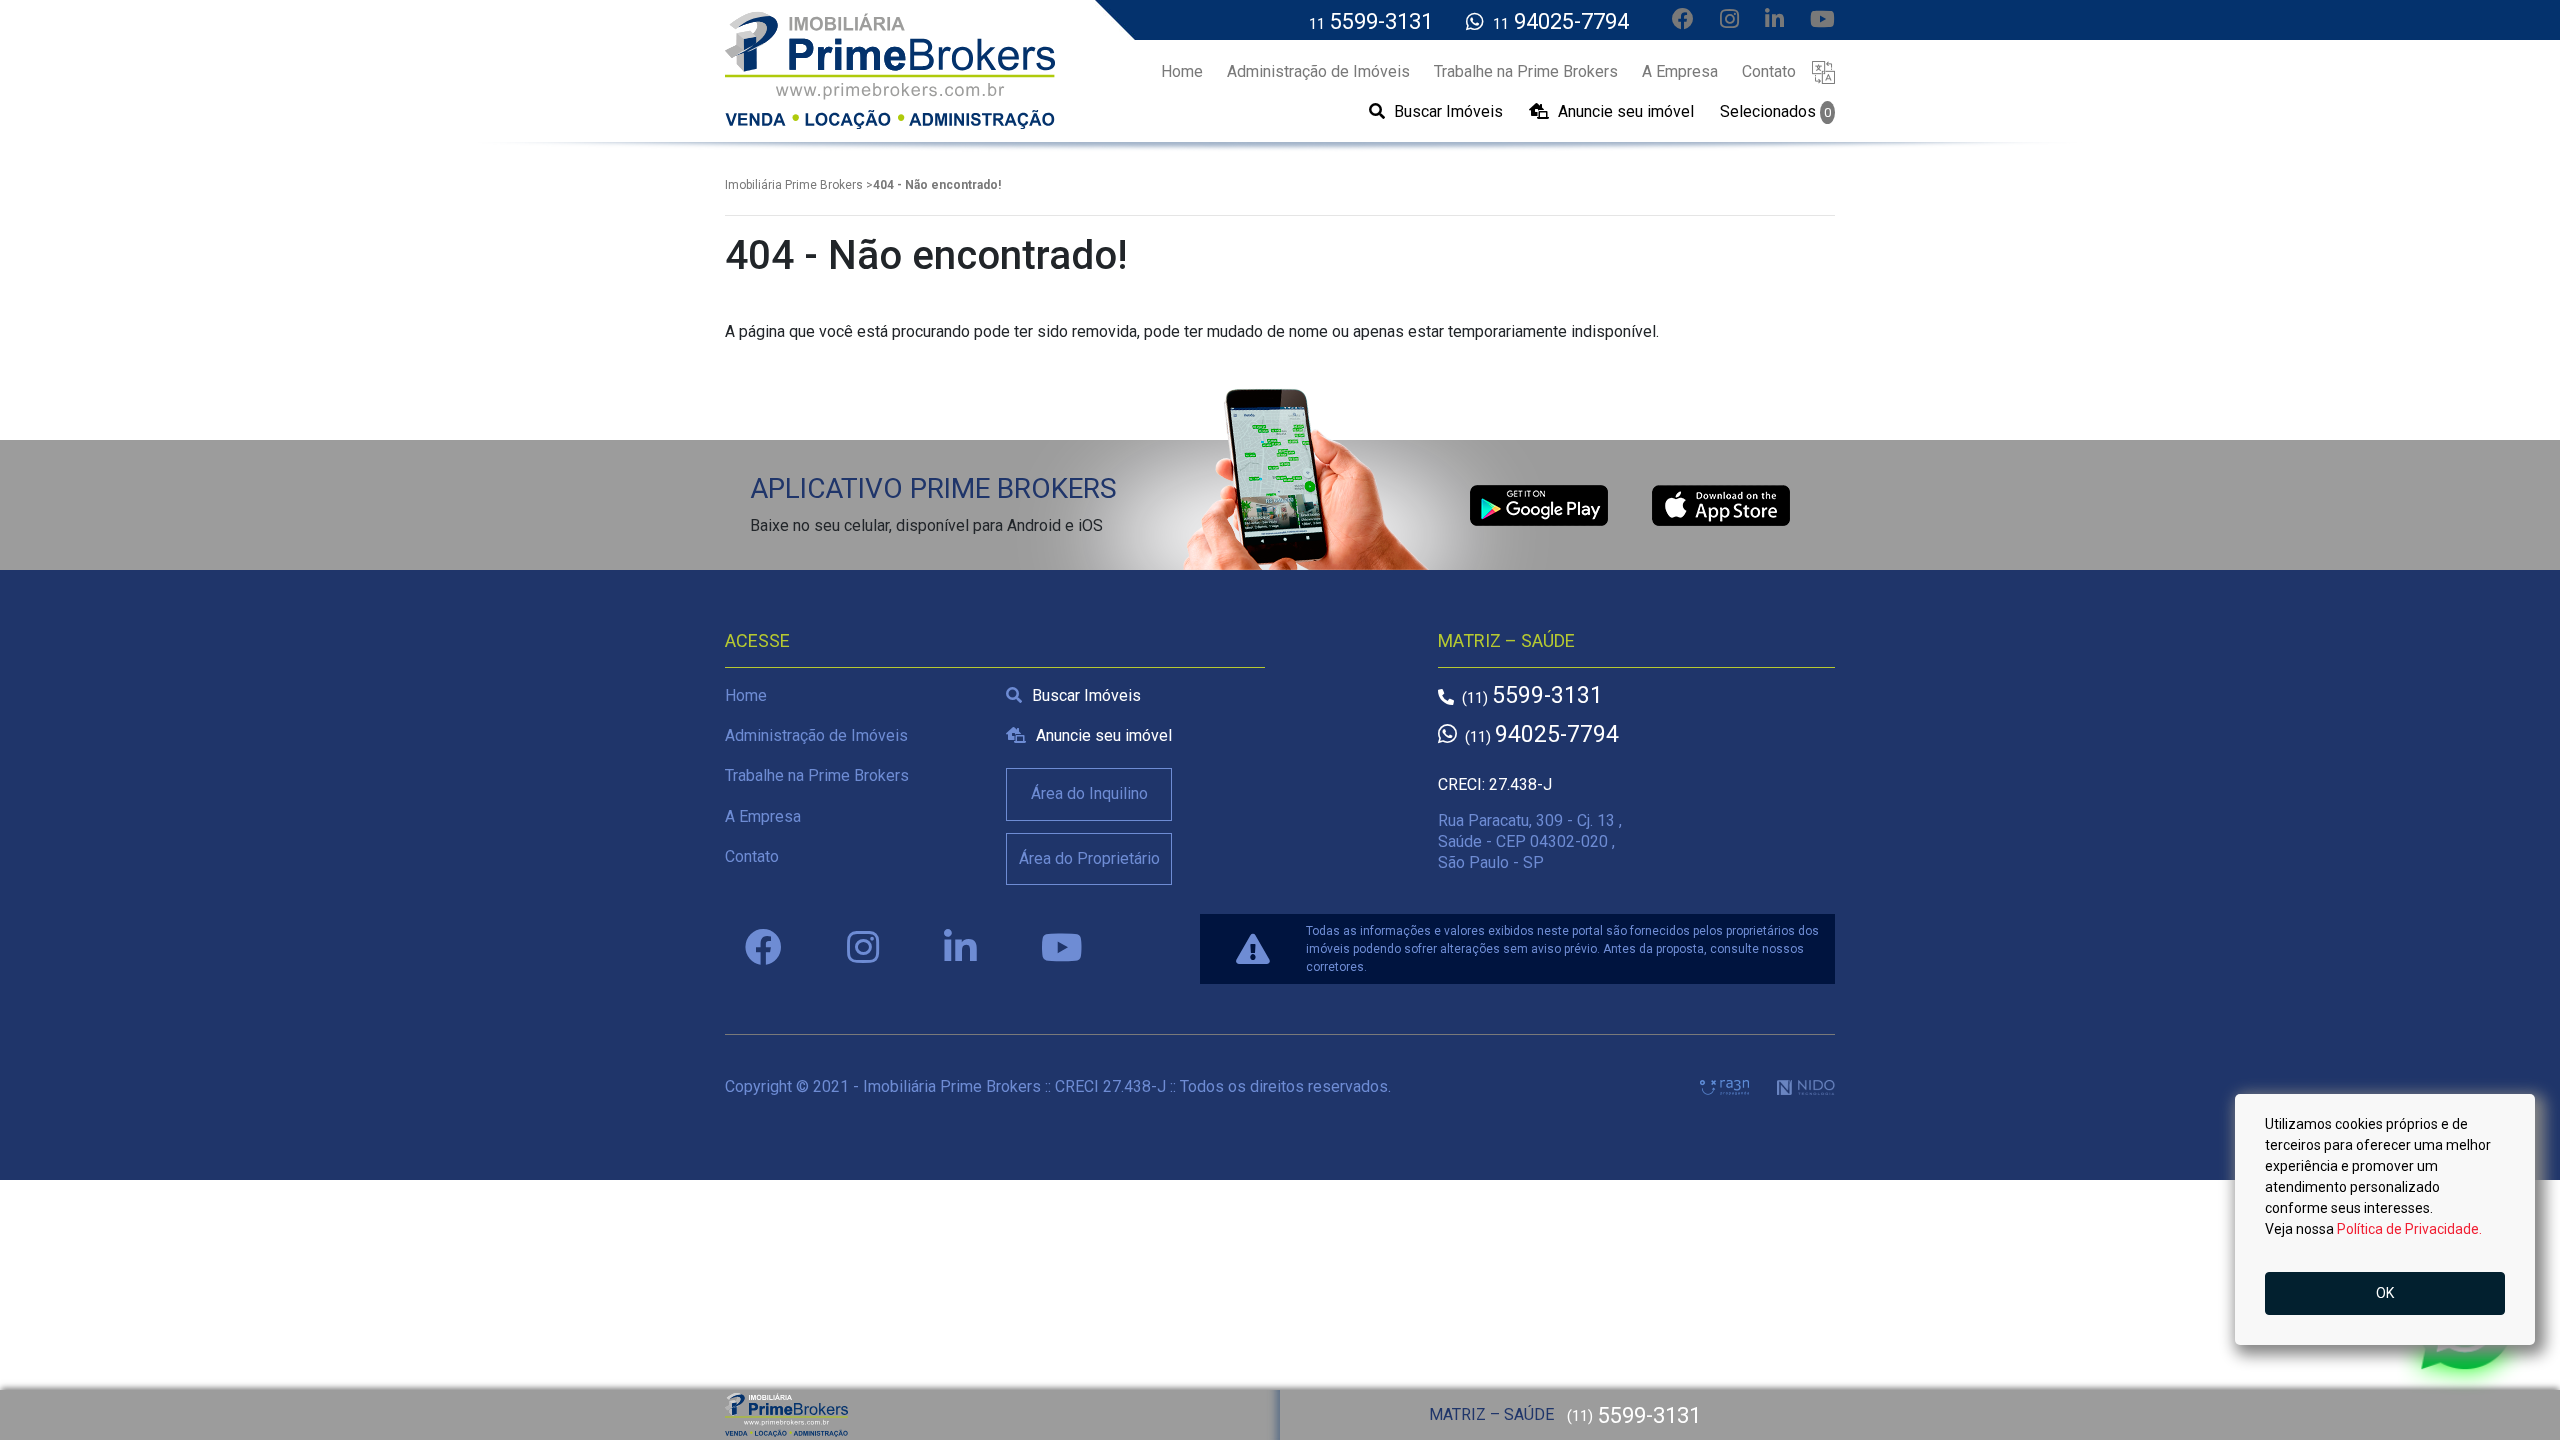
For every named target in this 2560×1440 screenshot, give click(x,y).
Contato (752, 856)
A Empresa (763, 816)
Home (746, 695)
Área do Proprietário (1089, 858)
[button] (1823, 71)
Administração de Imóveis (816, 735)
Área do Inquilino (1089, 793)
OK (2385, 1293)
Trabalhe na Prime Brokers (817, 775)
